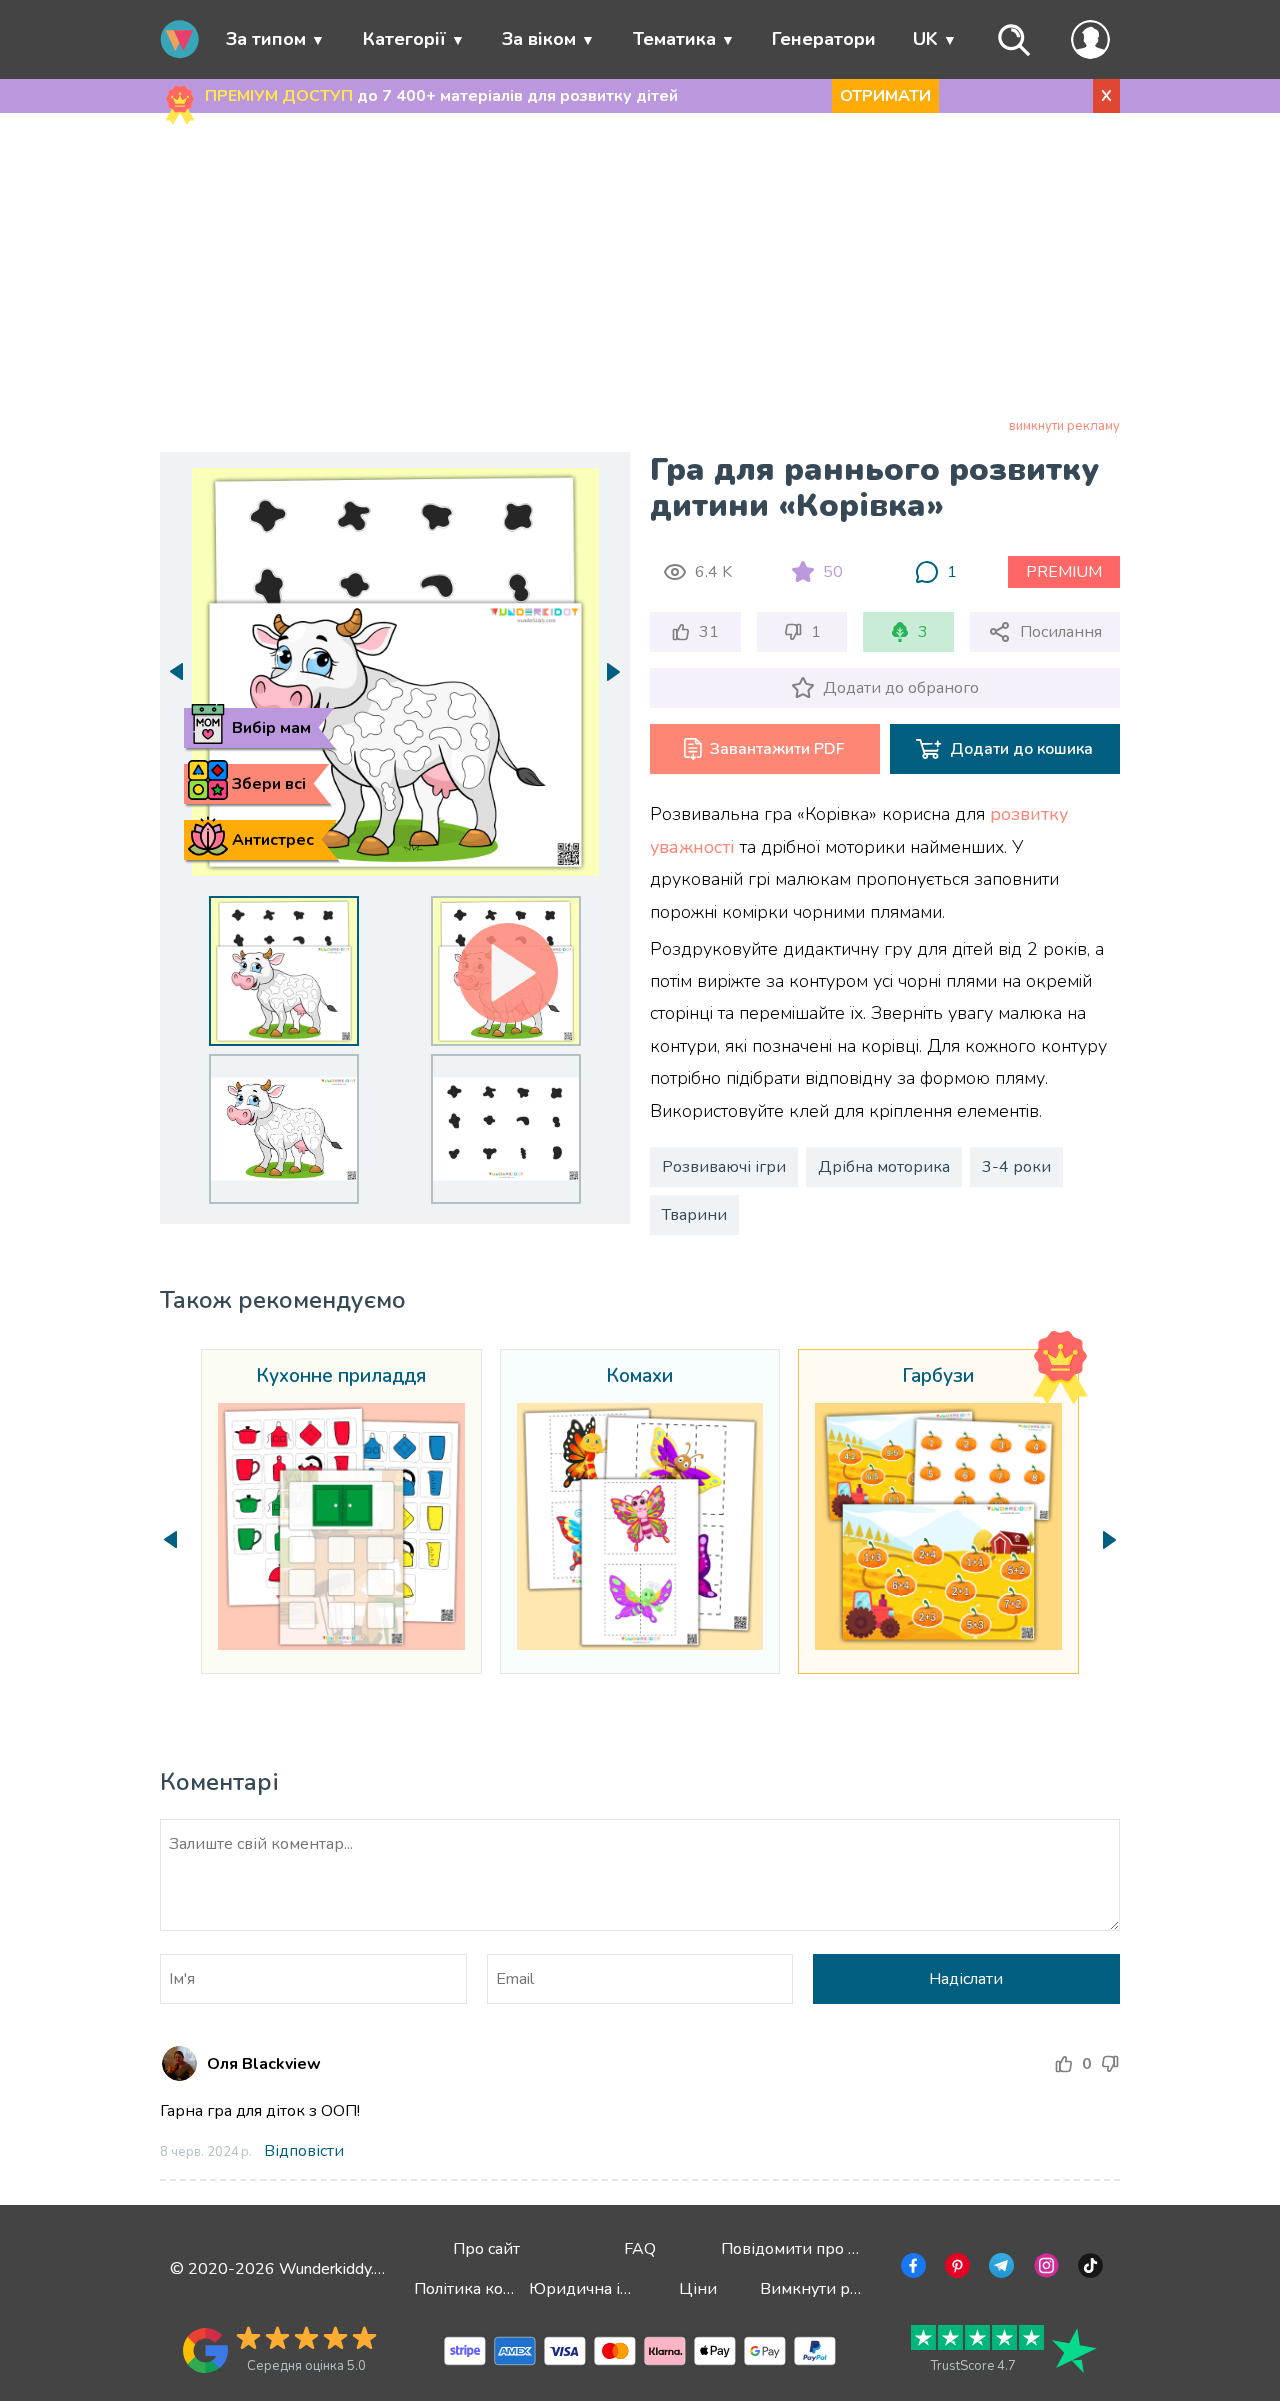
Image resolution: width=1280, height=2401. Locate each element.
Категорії (404, 39)
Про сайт (486, 2249)
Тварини (694, 1215)
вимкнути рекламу (1064, 426)
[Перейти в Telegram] (999, 2269)
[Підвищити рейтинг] (1064, 2064)
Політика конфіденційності (517, 2289)
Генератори (824, 39)
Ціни (698, 2289)
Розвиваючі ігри (724, 1167)
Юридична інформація (616, 2289)
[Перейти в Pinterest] (955, 2269)
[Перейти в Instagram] (1044, 2269)
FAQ (640, 2249)
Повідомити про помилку (816, 2249)
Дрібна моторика (884, 1167)
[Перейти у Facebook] (911, 2269)
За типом (266, 39)
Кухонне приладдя (341, 1377)
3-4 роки (1016, 1167)
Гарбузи (938, 1377)
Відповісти (304, 2151)
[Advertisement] (640, 269)
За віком (539, 39)
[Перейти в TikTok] (1088, 2269)
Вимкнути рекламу (831, 2289)
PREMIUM (1064, 572)
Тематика (674, 39)
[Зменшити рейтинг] (1110, 2064)
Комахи (639, 1377)
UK (925, 39)
